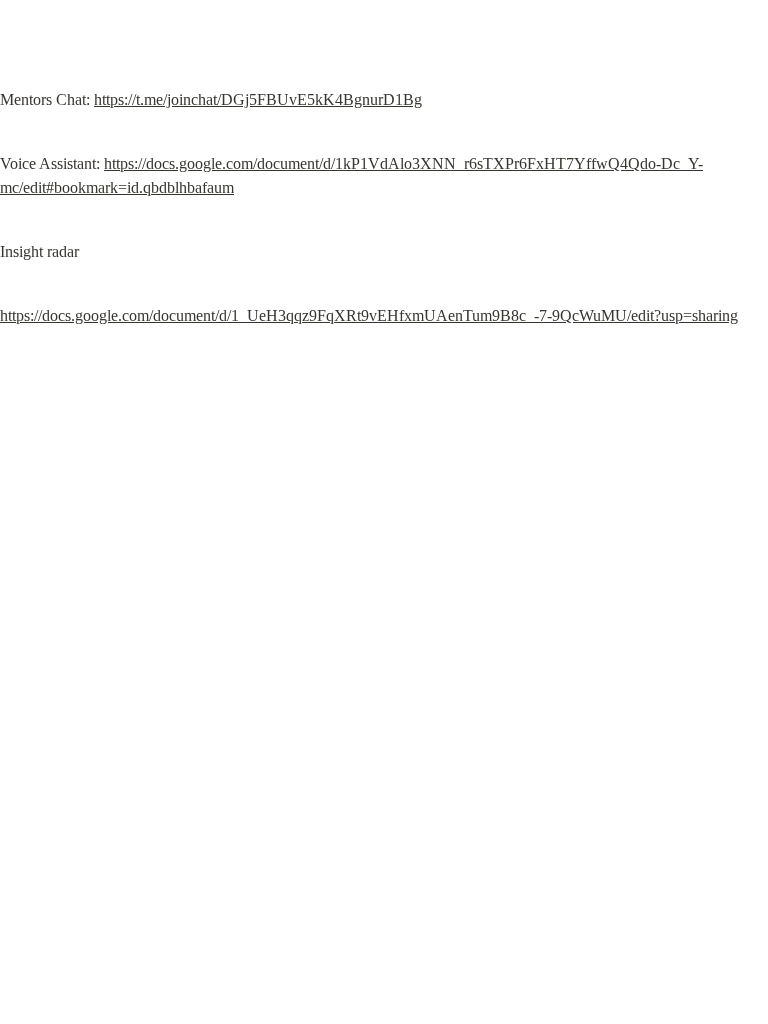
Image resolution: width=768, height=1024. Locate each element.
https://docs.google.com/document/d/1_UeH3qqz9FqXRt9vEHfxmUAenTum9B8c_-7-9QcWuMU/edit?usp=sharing (369, 315)
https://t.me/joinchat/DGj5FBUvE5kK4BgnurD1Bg (258, 99)
